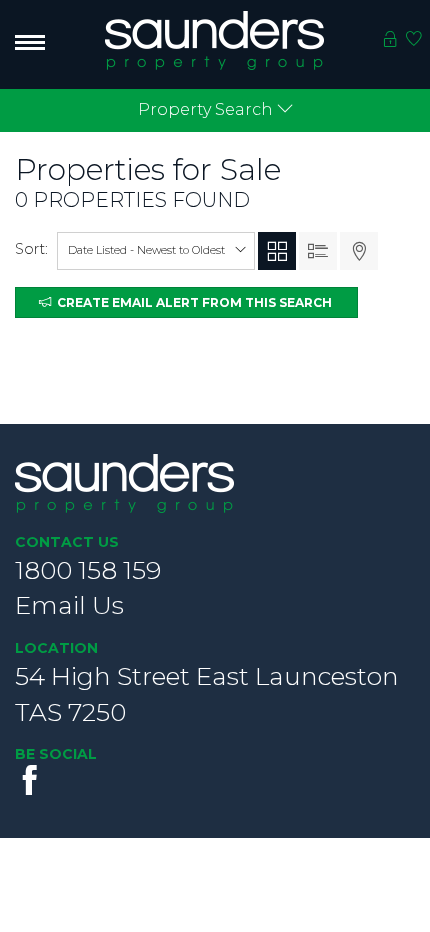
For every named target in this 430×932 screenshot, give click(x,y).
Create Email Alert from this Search (191, 302)
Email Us (69, 605)
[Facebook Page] (30, 780)
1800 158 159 (88, 570)
